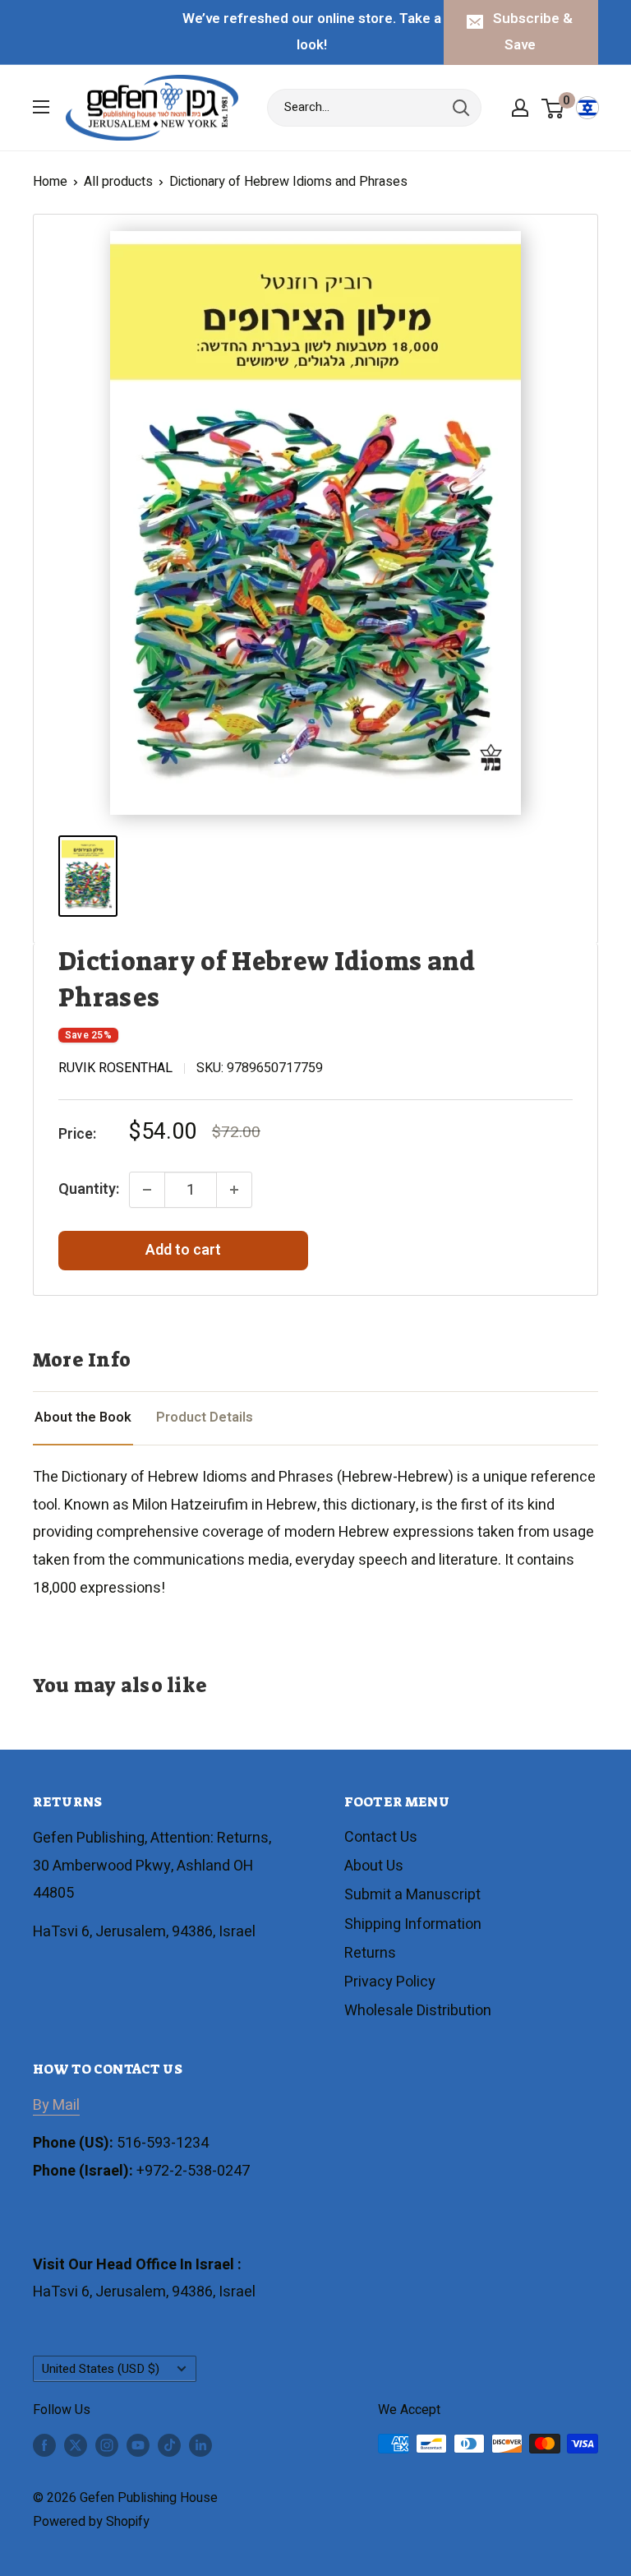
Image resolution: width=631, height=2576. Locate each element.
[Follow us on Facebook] (44, 2446)
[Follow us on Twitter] (76, 2446)
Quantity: (89, 1189)
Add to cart (183, 1250)
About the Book (83, 1417)
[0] (553, 108)
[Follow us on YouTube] (138, 2446)
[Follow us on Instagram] (107, 2446)
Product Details (205, 1417)
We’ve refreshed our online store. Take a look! (312, 32)
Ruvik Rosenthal (115, 1068)
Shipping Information (413, 1924)
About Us (374, 1866)
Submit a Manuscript (412, 1895)
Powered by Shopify (91, 2522)
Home (50, 182)
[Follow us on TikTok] (169, 2446)
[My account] (520, 108)
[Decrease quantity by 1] (147, 1190)
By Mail (56, 2105)
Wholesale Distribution (418, 2011)
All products (118, 182)
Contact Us (381, 1837)
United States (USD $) (101, 2369)
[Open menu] (41, 107)
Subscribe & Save (533, 32)
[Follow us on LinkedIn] (200, 2446)
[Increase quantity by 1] (234, 1190)
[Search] (461, 108)
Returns (370, 1953)
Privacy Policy (390, 1982)
